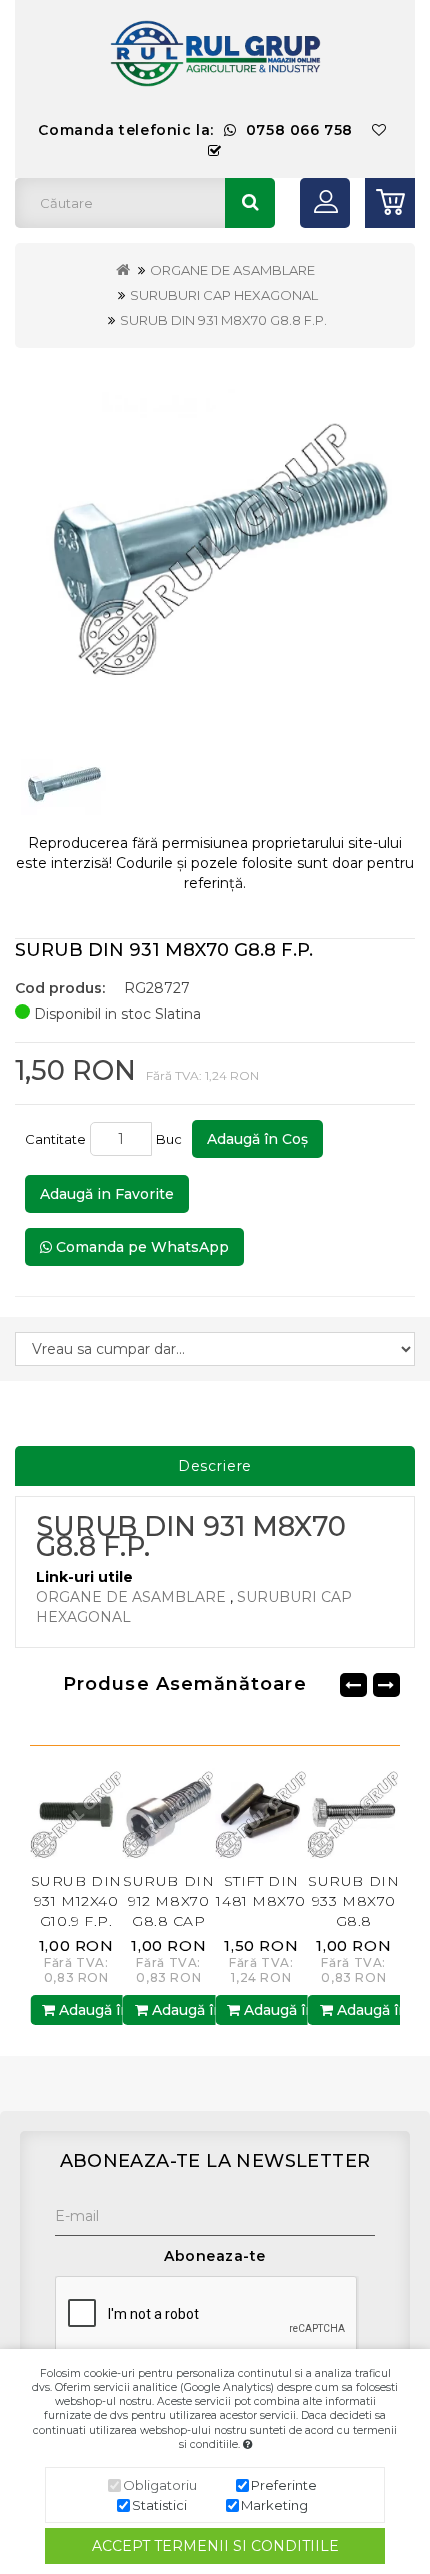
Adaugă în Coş (257, 1139)
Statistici (159, 2505)
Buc (172, 1139)
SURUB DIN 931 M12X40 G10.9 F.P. (55, 1901)
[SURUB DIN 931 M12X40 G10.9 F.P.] (56, 1812)
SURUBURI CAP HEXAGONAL (224, 295)
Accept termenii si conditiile (215, 2546)
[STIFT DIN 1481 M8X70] (241, 1812)
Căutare (250, 203)
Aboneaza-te (215, 2256)
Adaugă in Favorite (107, 1194)
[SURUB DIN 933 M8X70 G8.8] (333, 1812)
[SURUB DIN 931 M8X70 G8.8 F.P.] (215, 543)
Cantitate (55, 1139)
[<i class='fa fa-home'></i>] (123, 270)
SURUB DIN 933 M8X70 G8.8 (333, 1901)
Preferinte (284, 2485)
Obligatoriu (160, 2485)
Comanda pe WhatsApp (140, 1247)
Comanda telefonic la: (195, 130)
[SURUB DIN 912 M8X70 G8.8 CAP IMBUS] (148, 1812)
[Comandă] (215, 151)
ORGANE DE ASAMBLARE (232, 270)
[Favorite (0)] (379, 130)
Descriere (215, 1466)
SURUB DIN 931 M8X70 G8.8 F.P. (223, 320)
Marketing (274, 2505)
